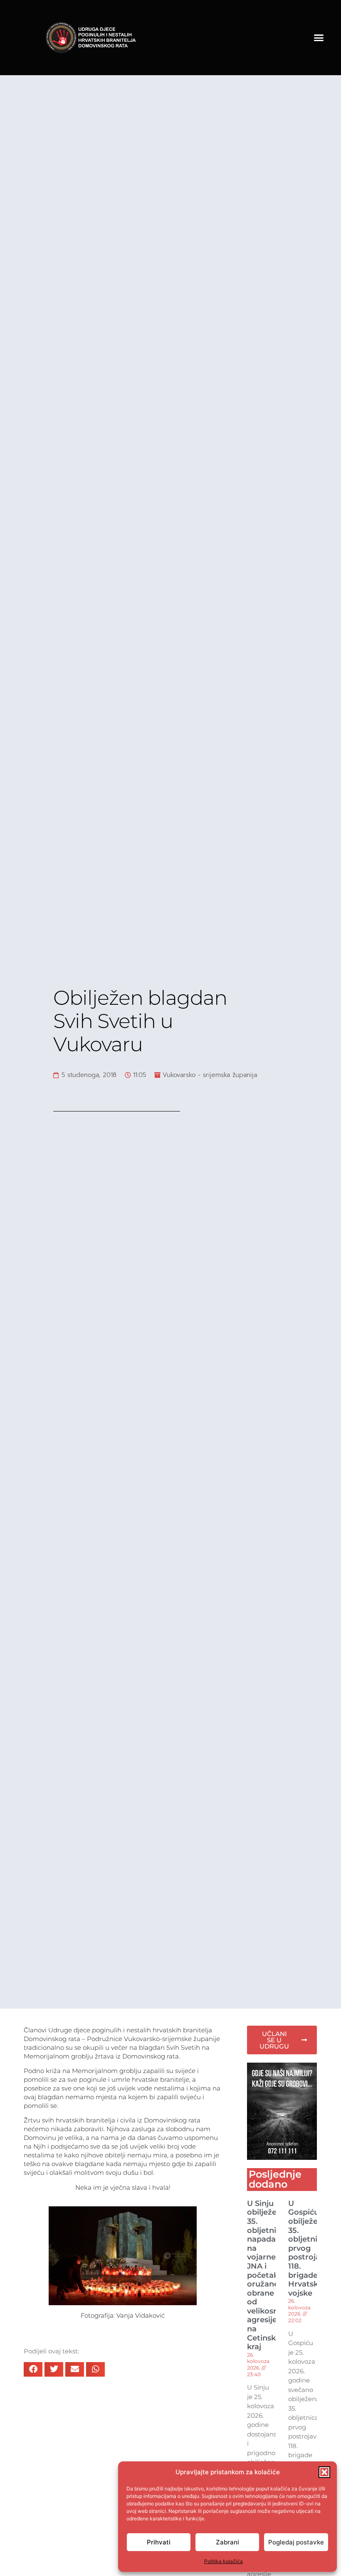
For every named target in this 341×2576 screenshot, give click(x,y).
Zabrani (227, 2542)
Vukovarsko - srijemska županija (210, 1075)
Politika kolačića (224, 2561)
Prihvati (159, 2542)
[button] (324, 2472)
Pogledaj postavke (296, 2542)
